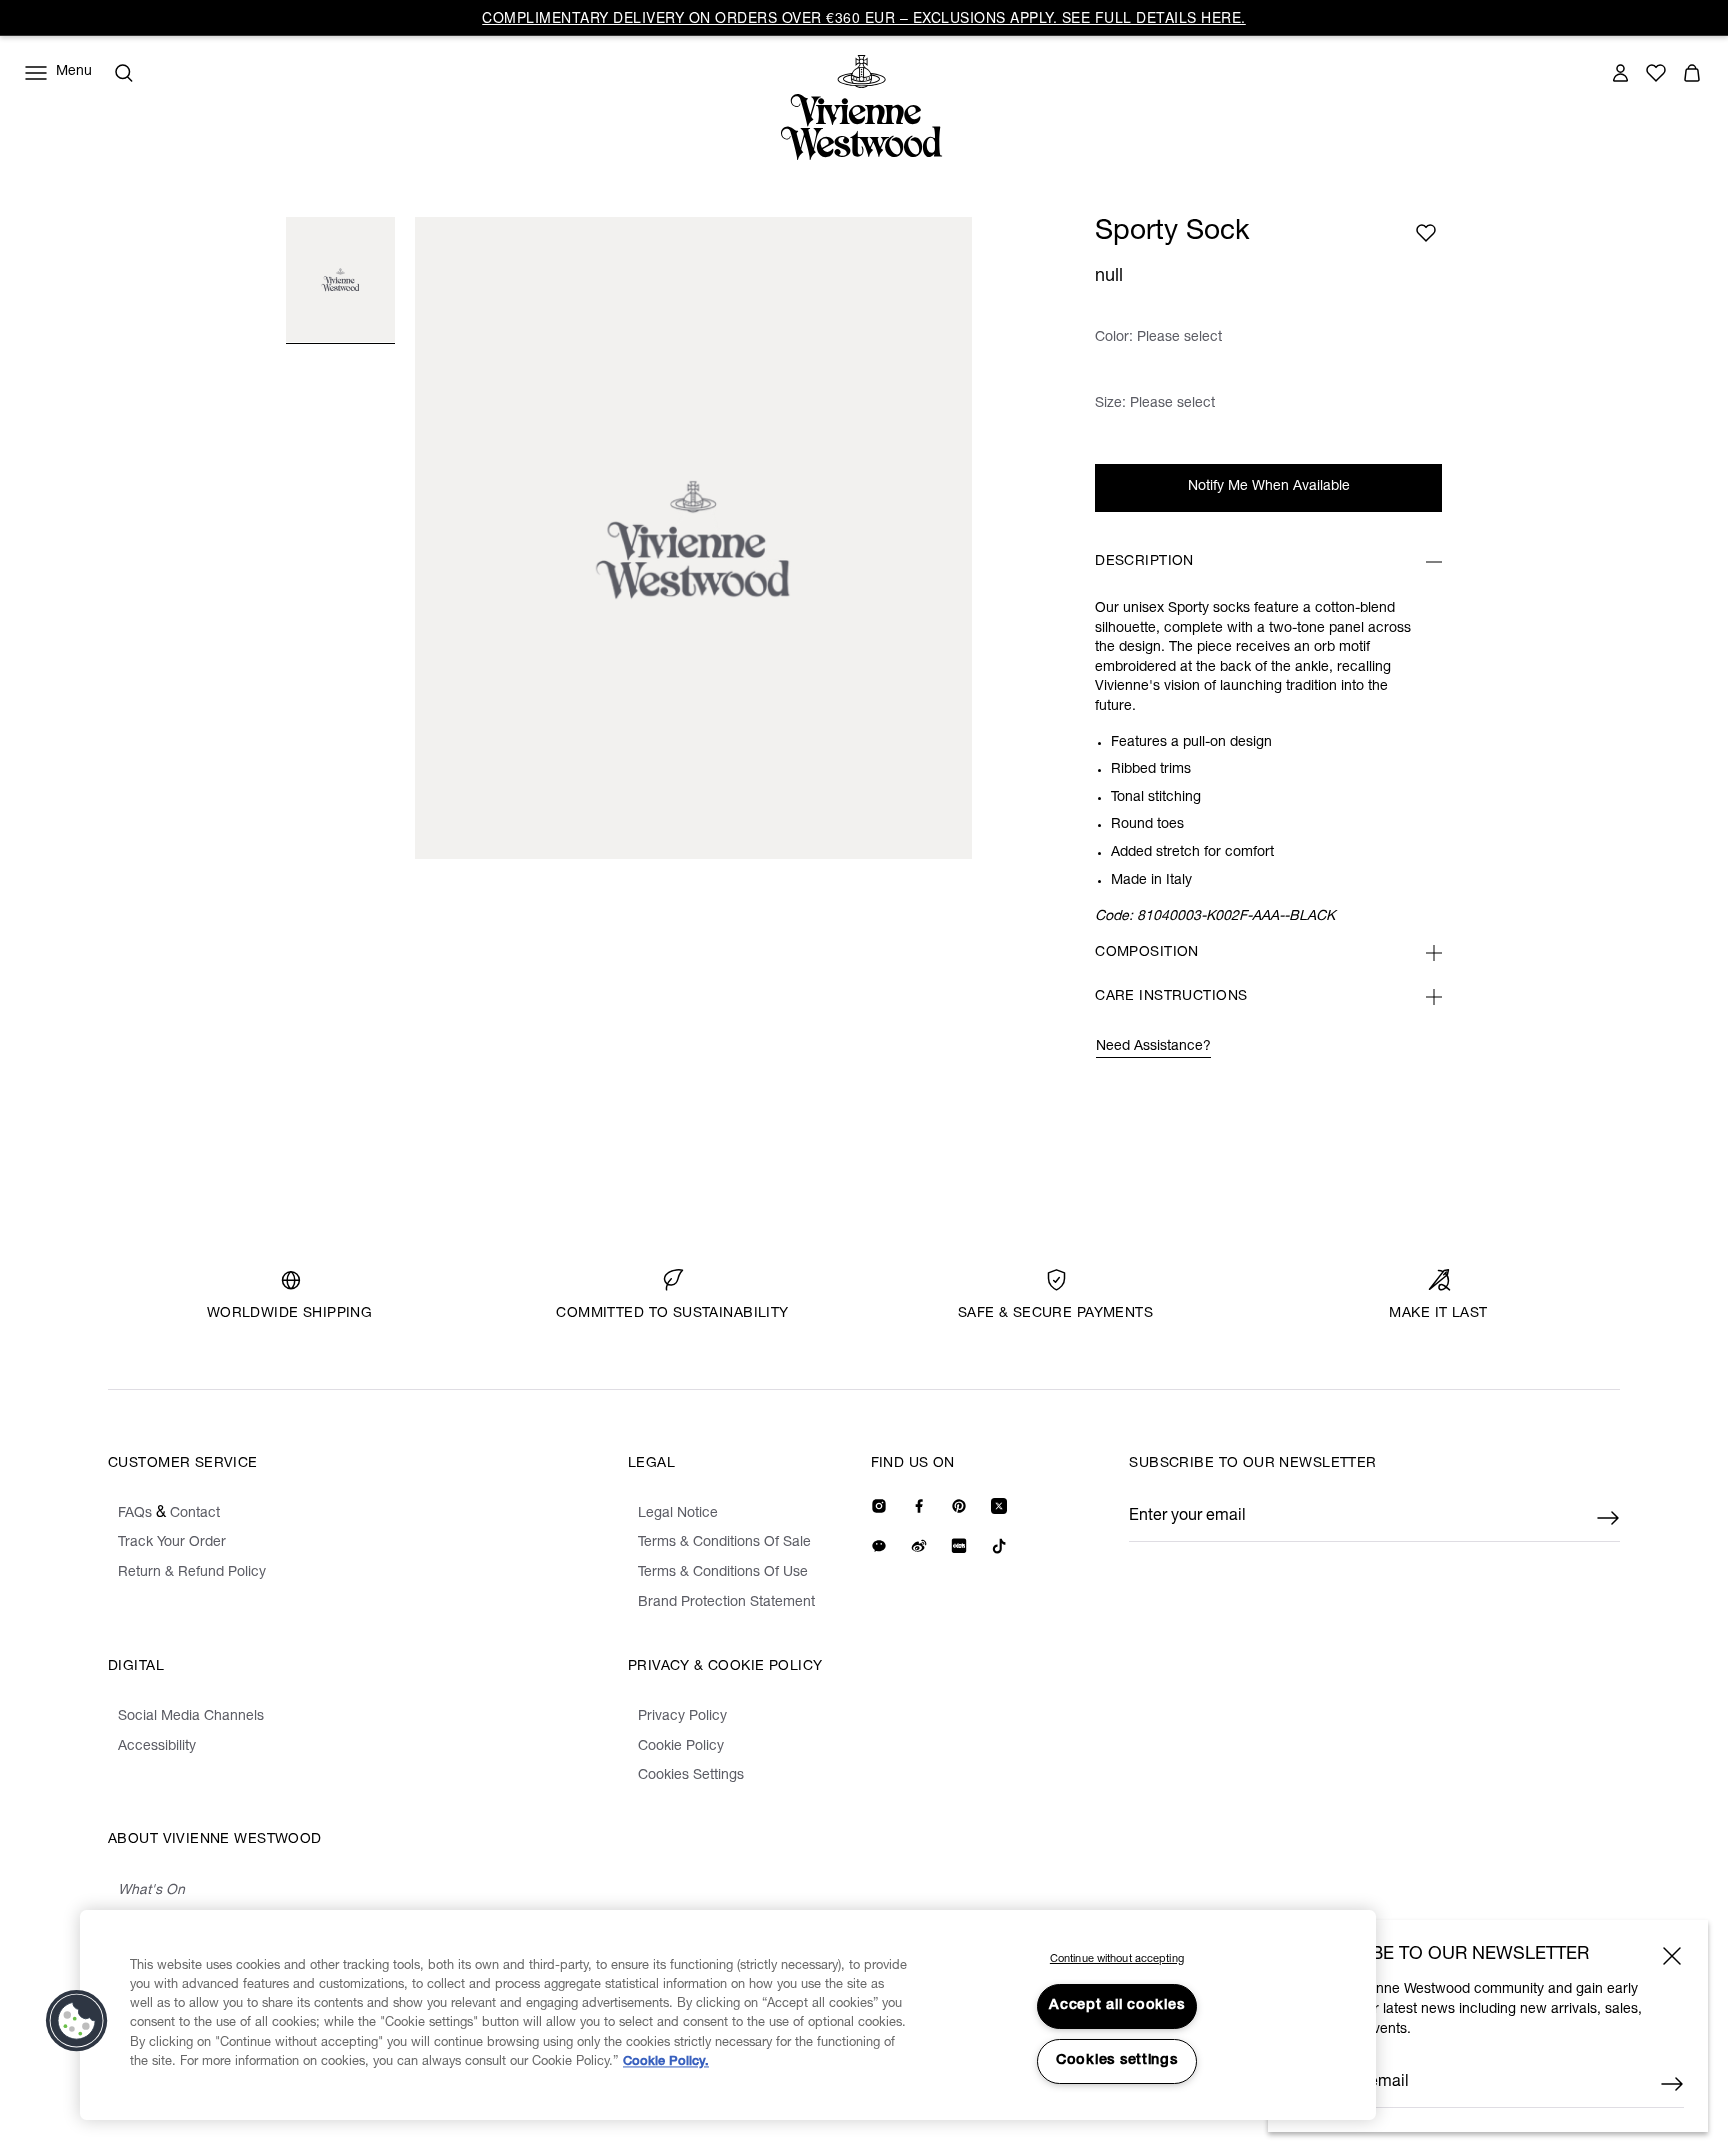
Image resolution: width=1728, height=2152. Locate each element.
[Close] (1672, 1956)
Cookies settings (1117, 2061)
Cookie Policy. (666, 2062)
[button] (77, 2021)
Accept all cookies (1116, 2006)
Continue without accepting (1117, 1959)
